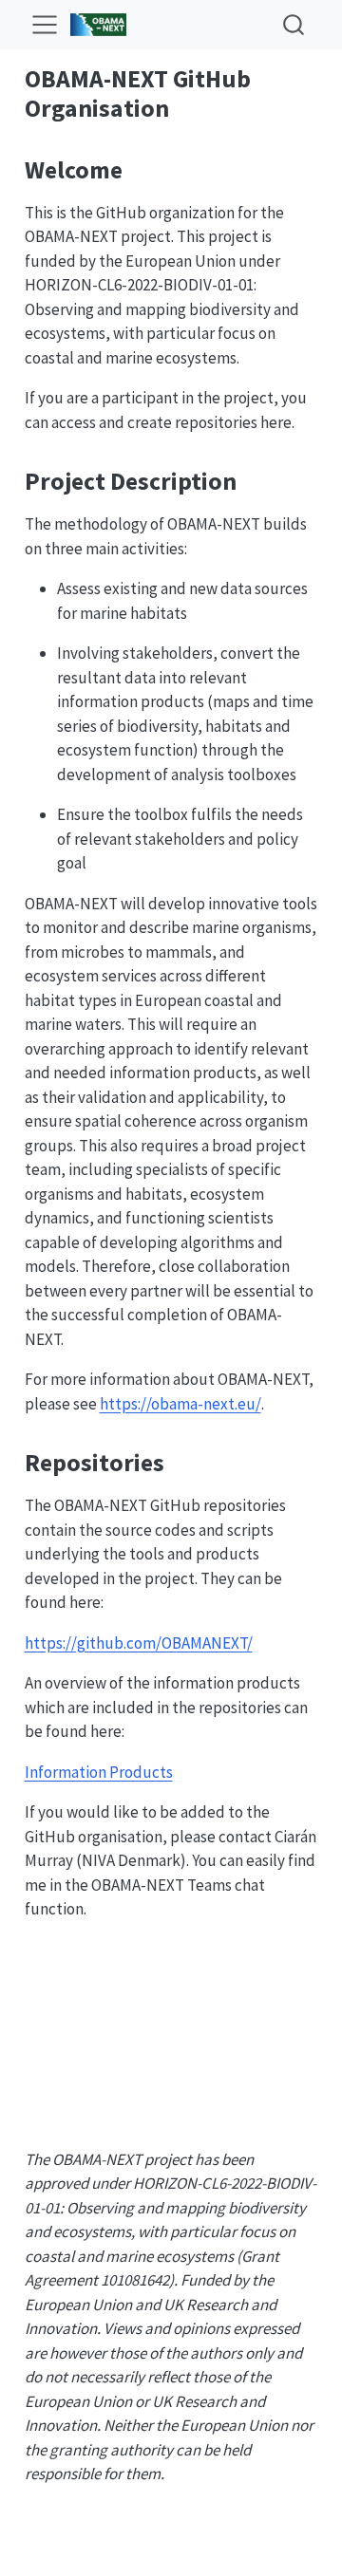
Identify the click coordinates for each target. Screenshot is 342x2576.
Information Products (99, 1772)
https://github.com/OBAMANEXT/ (139, 1643)
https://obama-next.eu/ (180, 1404)
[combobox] (294, 24)
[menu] (45, 25)
